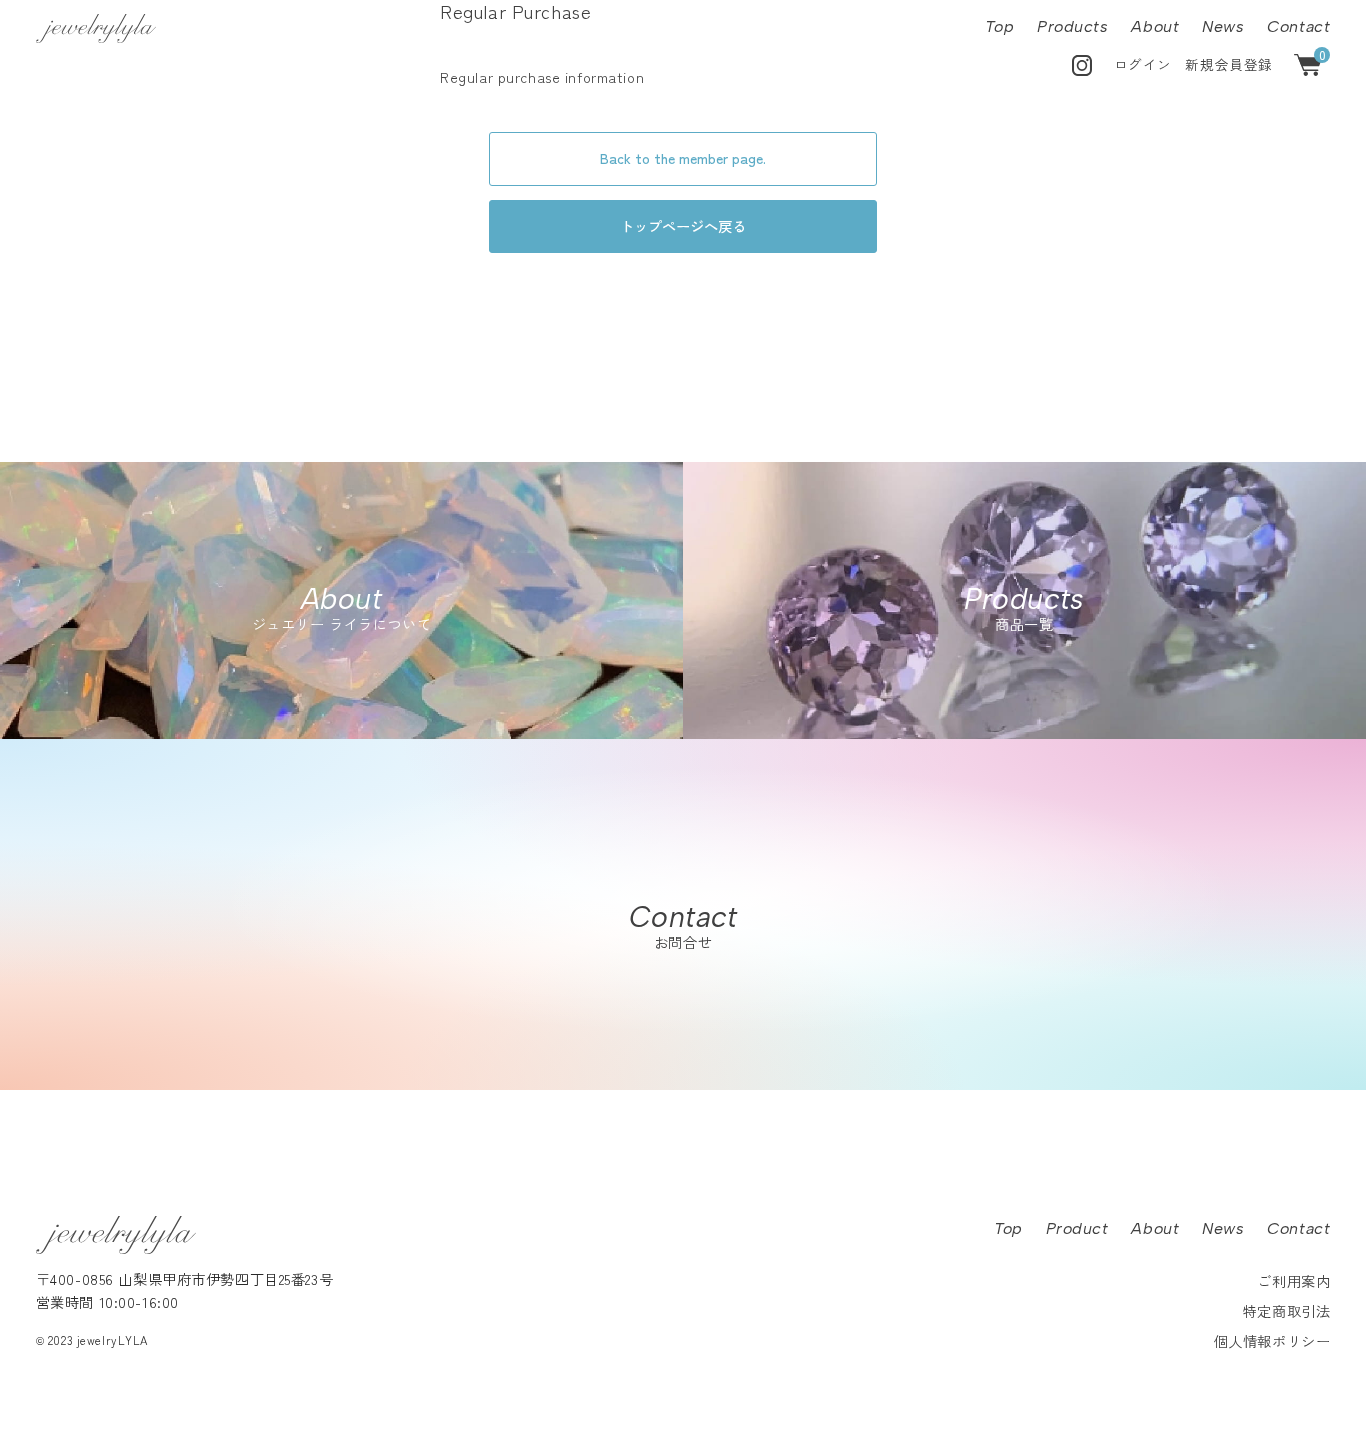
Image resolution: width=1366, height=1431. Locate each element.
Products (1073, 26)
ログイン (1143, 64)
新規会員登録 (1228, 64)
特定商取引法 (1286, 1310)
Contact (1298, 26)
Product (1077, 1228)
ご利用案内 (1293, 1280)
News (1223, 26)
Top (999, 26)
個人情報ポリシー (1272, 1340)
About (1155, 26)
